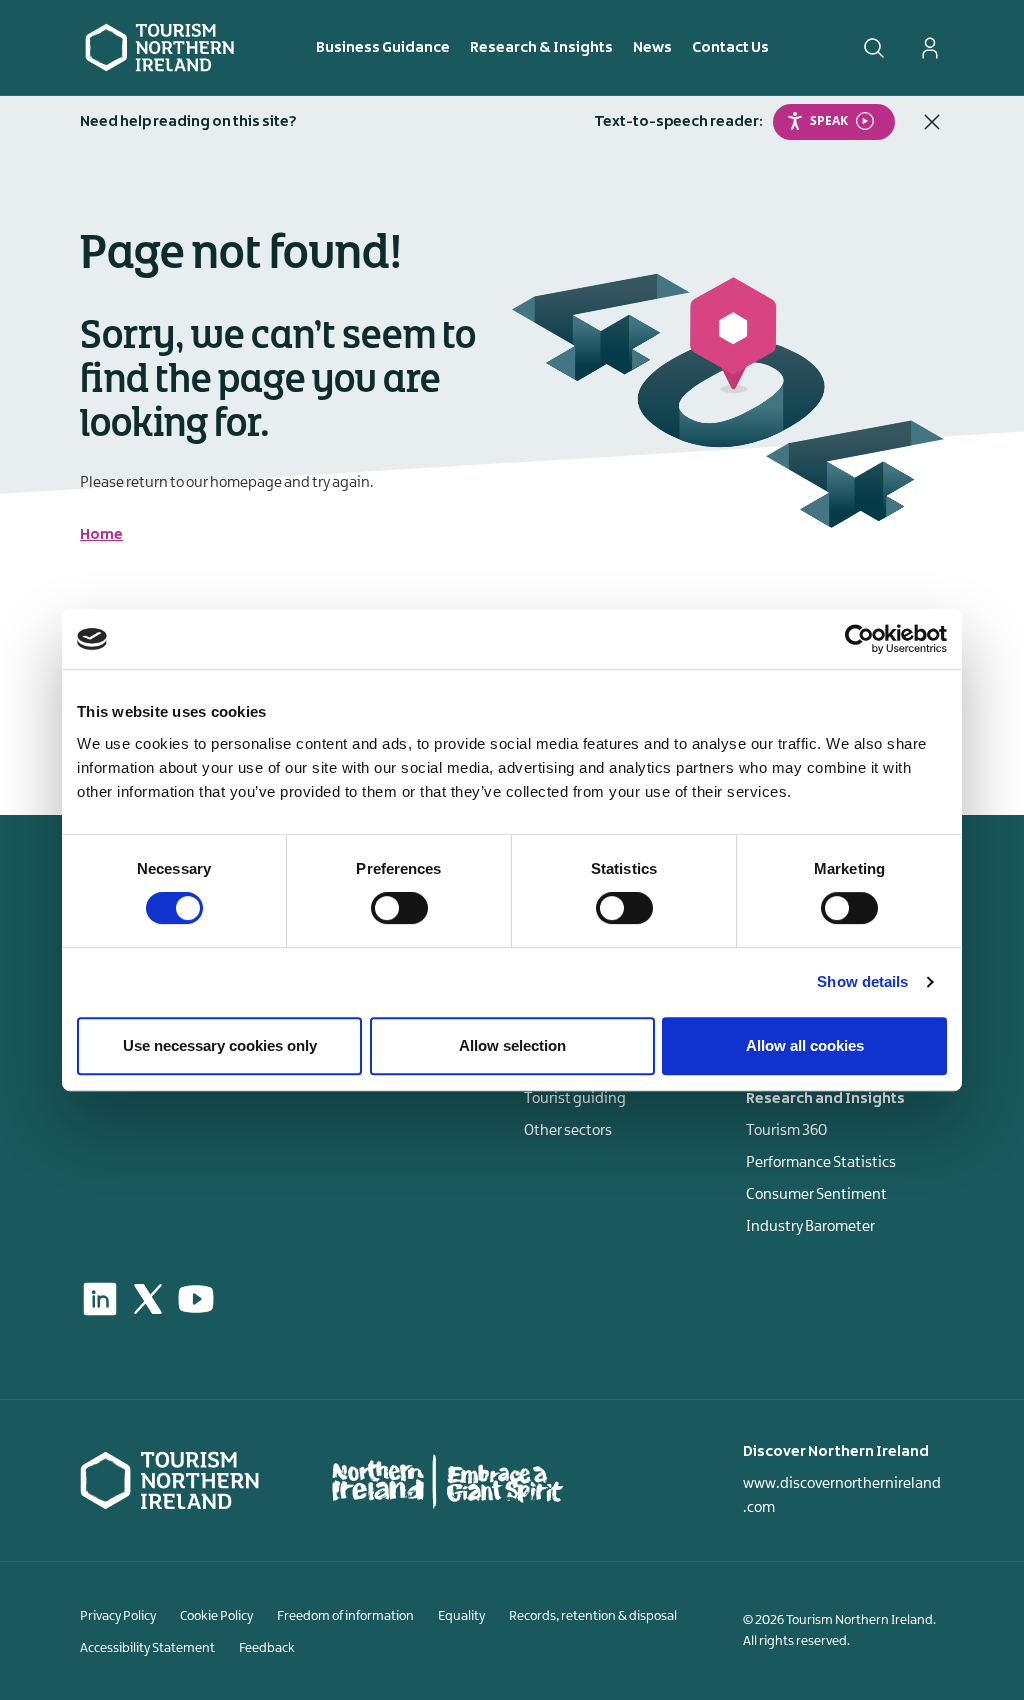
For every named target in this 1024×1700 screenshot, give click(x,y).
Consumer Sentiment (816, 1195)
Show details (862, 981)
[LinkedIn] (100, 1299)
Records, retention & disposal (593, 1616)
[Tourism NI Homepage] (160, 47)
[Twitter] (148, 1299)
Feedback (267, 1648)
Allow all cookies (805, 1045)
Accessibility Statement (147, 1648)
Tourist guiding (575, 1099)
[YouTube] (196, 1299)
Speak (829, 120)
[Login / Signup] (930, 48)
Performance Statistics (821, 1163)
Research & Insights (541, 48)
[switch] (399, 908)
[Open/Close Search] (874, 48)
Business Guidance (383, 48)
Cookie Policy (216, 1616)
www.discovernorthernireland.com (842, 1496)
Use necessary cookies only (220, 1045)
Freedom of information (345, 1616)
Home (101, 535)
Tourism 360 (786, 1131)
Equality (461, 1616)
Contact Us (730, 48)
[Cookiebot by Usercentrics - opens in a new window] (859, 639)
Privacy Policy (118, 1616)
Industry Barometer (810, 1227)
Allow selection (512, 1045)
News (652, 48)
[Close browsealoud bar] (932, 122)
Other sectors (568, 1131)
